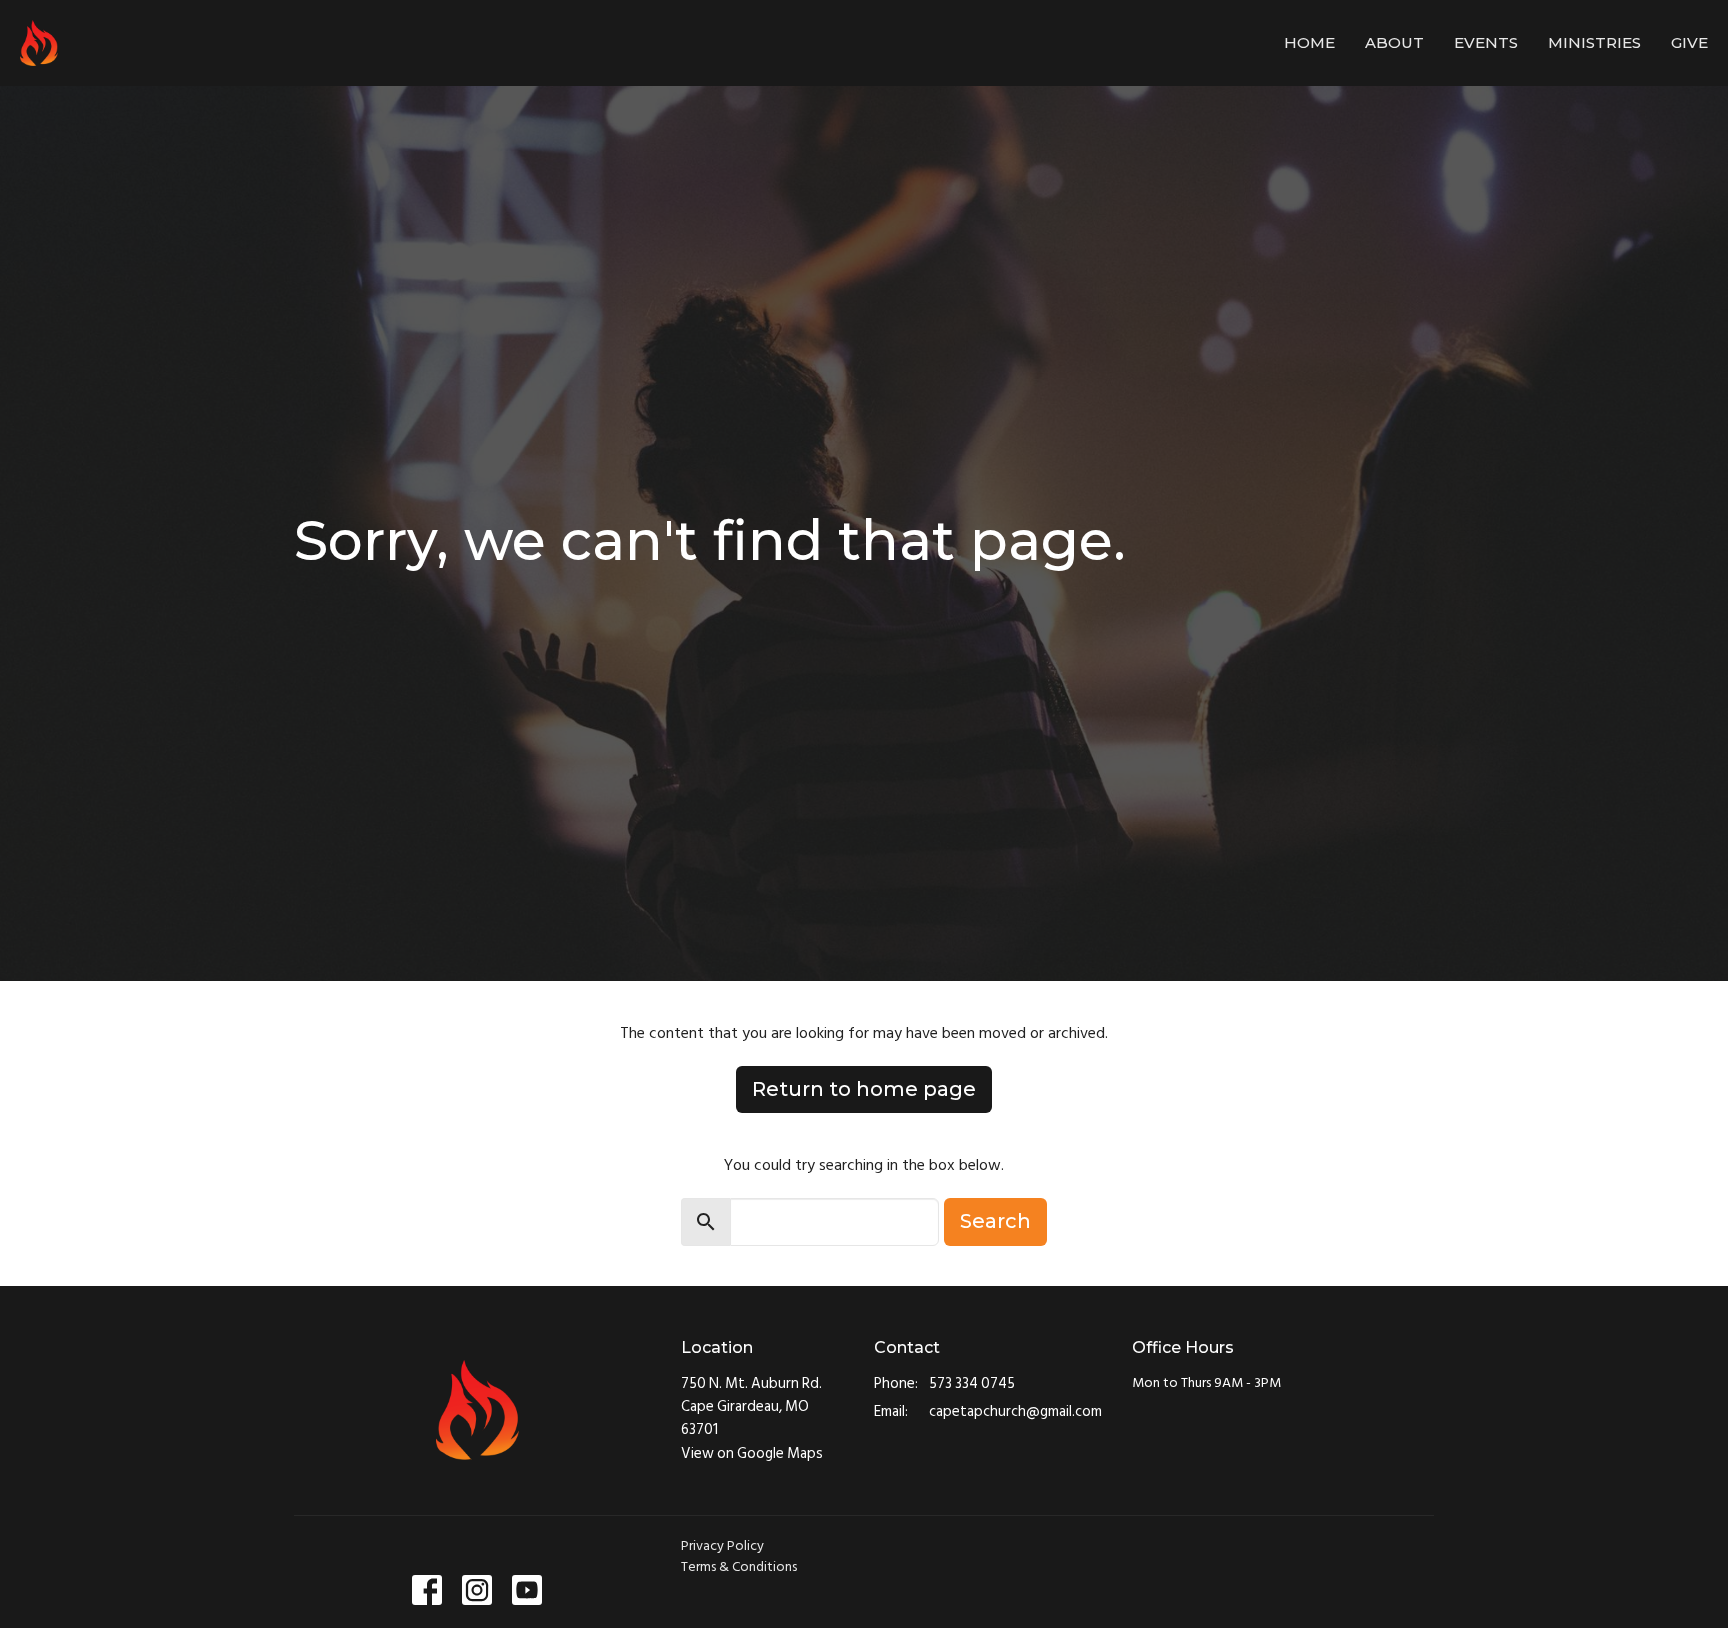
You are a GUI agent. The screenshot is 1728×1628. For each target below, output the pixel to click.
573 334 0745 (972, 1383)
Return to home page (864, 1089)
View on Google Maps (752, 1453)
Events (1486, 42)
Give (1689, 42)
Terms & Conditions (739, 1566)
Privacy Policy (722, 1545)
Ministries (1594, 42)
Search (995, 1221)
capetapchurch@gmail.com (1015, 1411)
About (1394, 42)
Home (1309, 42)
